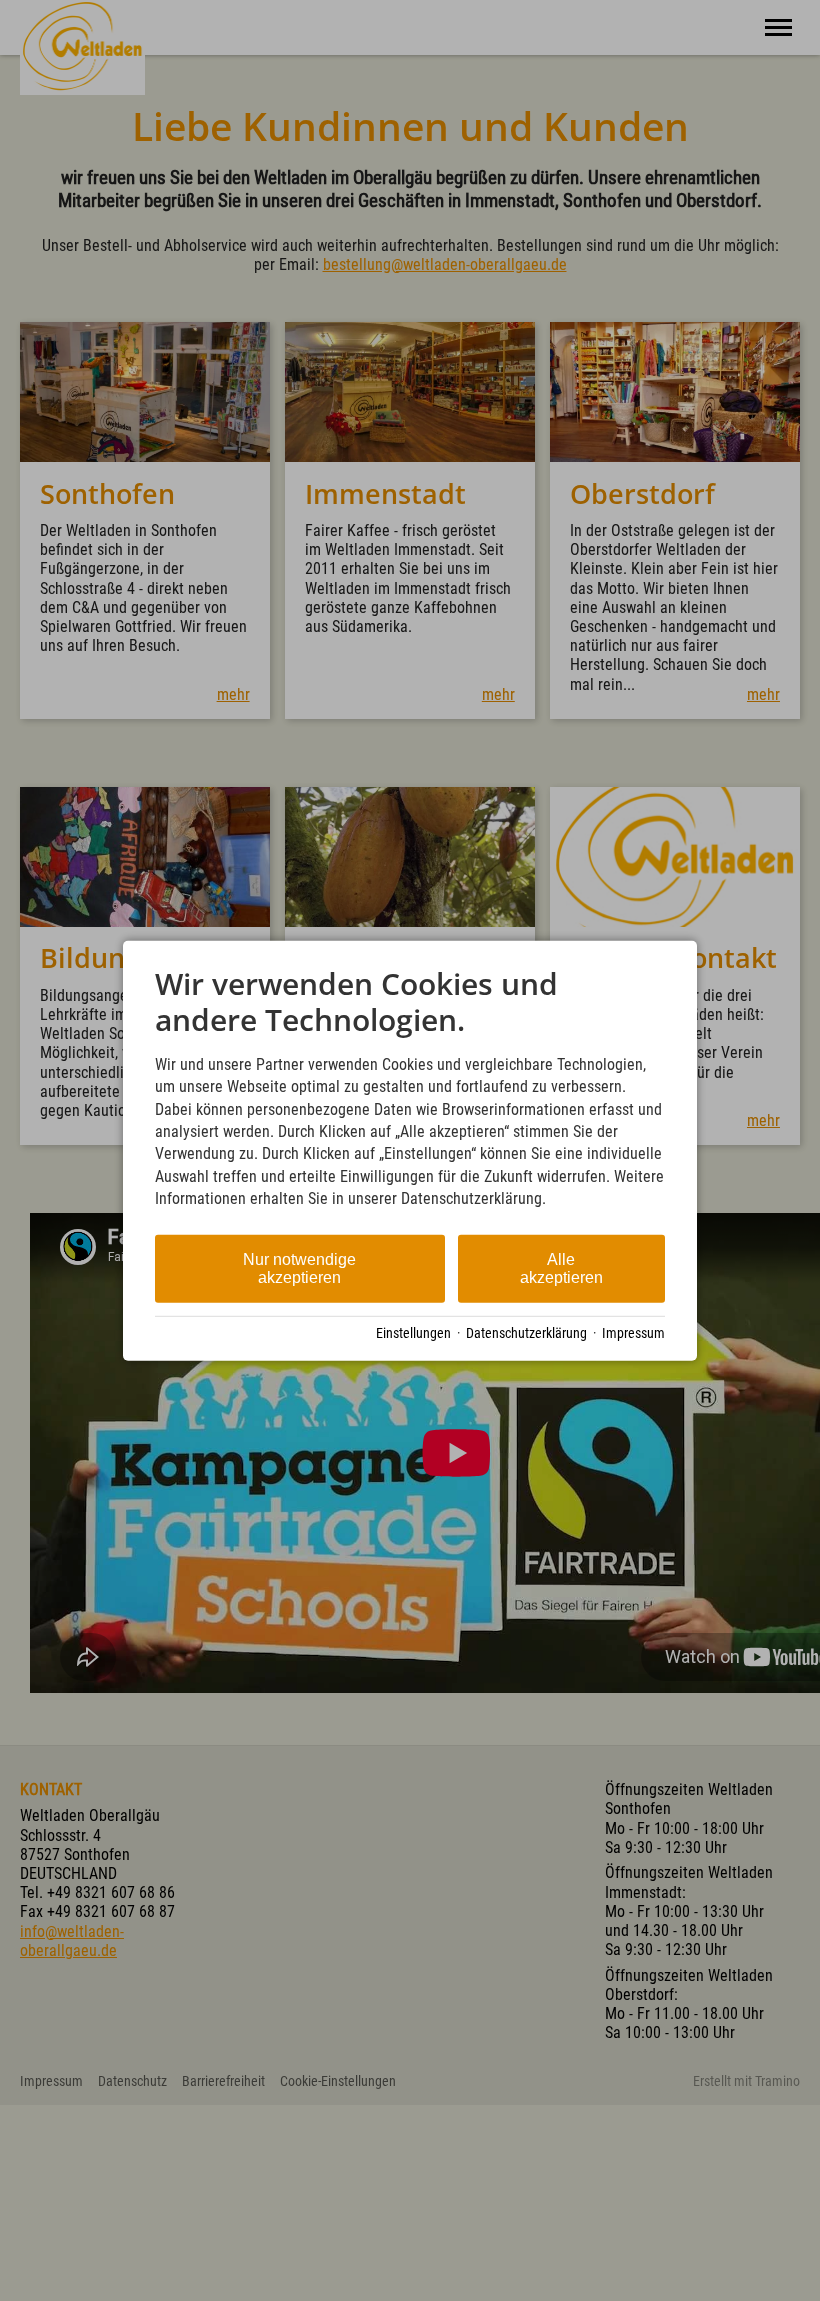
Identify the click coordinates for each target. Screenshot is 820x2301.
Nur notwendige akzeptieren (299, 1267)
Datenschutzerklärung (526, 1333)
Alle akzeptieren (561, 1267)
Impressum (633, 1333)
